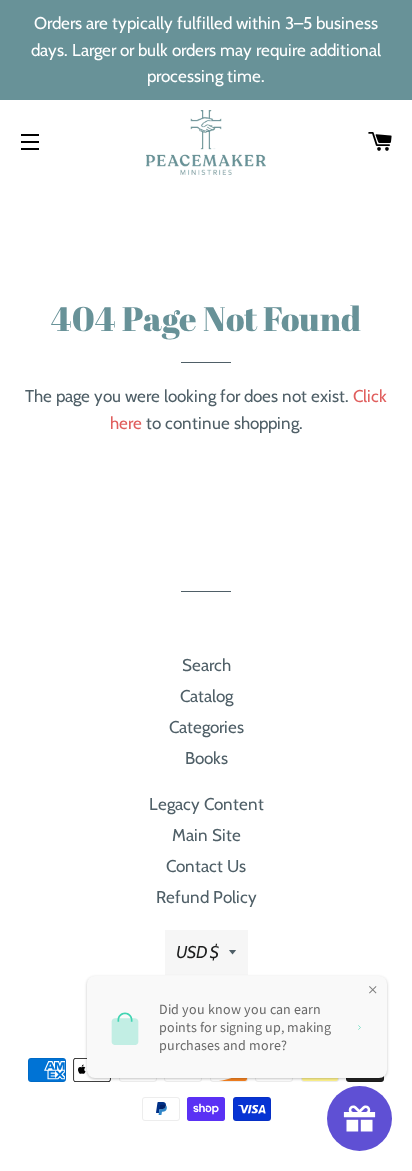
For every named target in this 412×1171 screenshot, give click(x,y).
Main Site (206, 835)
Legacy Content (206, 804)
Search (206, 665)
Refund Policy (206, 897)
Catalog (206, 696)
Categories (206, 727)
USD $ (197, 952)
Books (206, 758)
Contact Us (206, 866)
